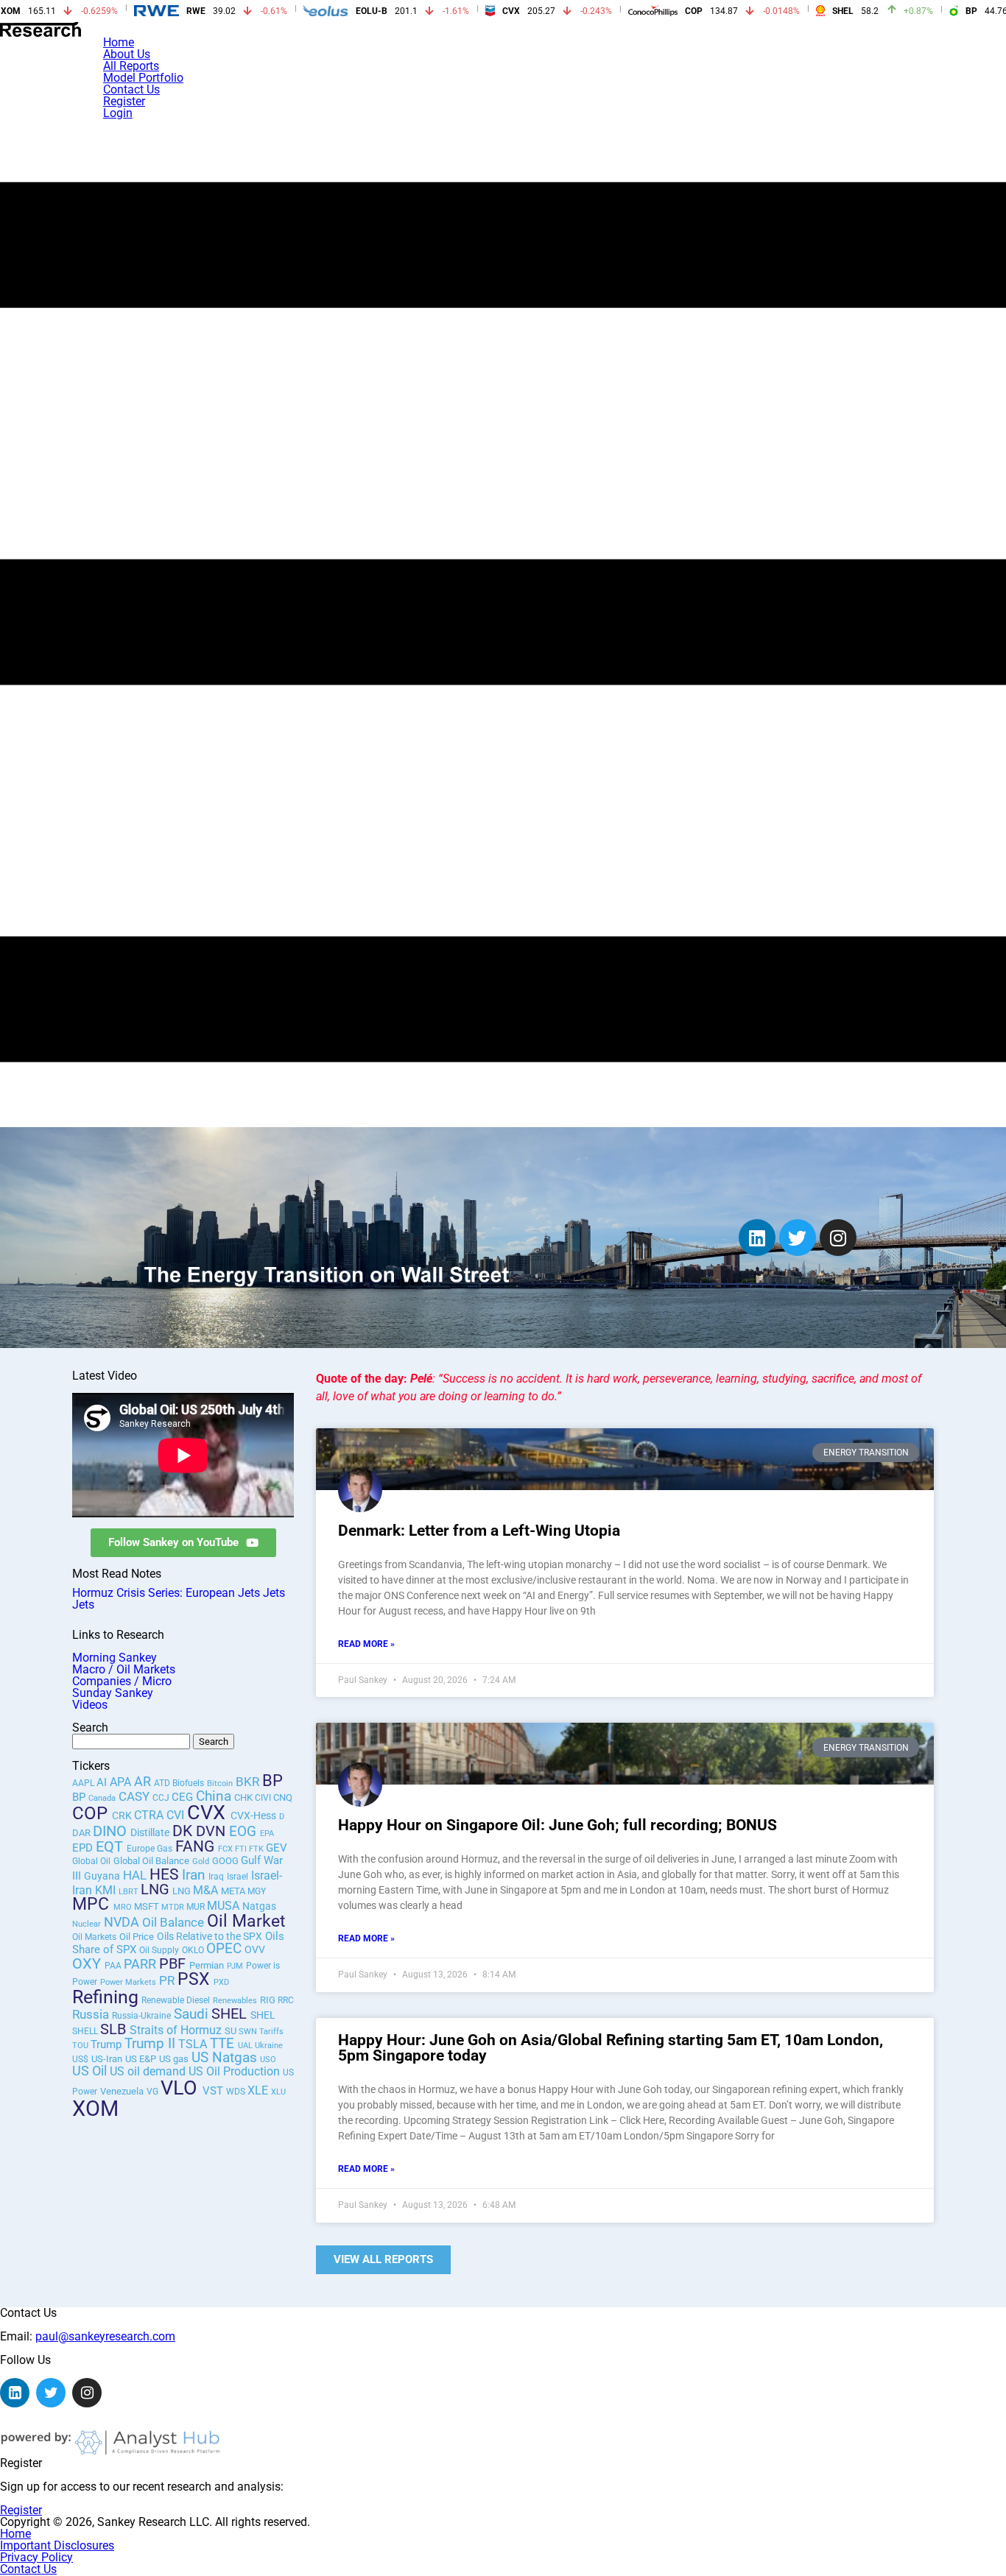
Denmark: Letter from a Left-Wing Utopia (479, 1531)
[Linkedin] (757, 1238)
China (214, 1796)
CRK (123, 1815)
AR (144, 1781)
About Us (127, 54)
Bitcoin (220, 1783)
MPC (93, 1904)
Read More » (366, 1644)
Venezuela (122, 2091)
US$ (80, 2059)
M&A (205, 1890)
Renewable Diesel (176, 2000)
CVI (177, 1815)
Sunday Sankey (113, 1693)
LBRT (130, 1892)
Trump (106, 2044)
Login (118, 113)
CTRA (150, 1815)
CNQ (283, 1797)
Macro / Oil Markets (124, 1669)
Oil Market (246, 1921)
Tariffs (271, 2032)
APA (122, 1782)
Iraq (216, 1877)
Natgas (259, 1906)
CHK (245, 1797)
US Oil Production (234, 2071)
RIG (269, 2000)
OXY (88, 1964)
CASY (136, 1796)
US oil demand (148, 2071)
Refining (105, 1997)
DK (184, 1831)
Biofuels (188, 1783)
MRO (124, 1907)
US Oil (89, 2071)
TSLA (194, 2044)
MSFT (148, 1906)
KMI (107, 1890)
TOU (81, 2046)
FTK (257, 1849)
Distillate (150, 1832)
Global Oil (91, 1861)
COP (92, 1813)
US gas (174, 2059)
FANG (197, 1846)
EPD (84, 1848)
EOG (245, 1832)
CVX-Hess (253, 1816)
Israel (238, 1877)
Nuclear (87, 1924)
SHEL (231, 2014)
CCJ (162, 1798)
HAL (136, 1875)
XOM (95, 2109)
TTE (224, 2044)
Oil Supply (159, 1950)
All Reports (131, 66)
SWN (249, 2032)
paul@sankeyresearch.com (105, 2336)
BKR (249, 1782)
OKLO (194, 1950)
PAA (114, 1966)
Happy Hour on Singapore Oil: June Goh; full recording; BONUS (557, 1825)
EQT (111, 1847)
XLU (278, 2092)
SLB (115, 2029)
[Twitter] (798, 1238)
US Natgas (224, 2058)
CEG (184, 1797)
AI (102, 1782)
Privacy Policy (36, 2557)
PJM (235, 1966)
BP (272, 1780)
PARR (141, 1964)
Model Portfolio (143, 78)
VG (154, 2092)
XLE (259, 2090)
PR (168, 1981)
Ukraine (269, 2046)
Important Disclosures (57, 2545)
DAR (82, 1833)
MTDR (174, 1907)
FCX (226, 1849)
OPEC (224, 1949)
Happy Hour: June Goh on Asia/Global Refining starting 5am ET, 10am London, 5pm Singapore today (611, 2048)
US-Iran (107, 2059)
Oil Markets (94, 1937)
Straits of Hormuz (176, 2030)
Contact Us (131, 89)
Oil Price (137, 1937)
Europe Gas (150, 1849)
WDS (237, 2092)
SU (232, 2031)
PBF (174, 1963)
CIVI (264, 1798)
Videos (90, 1705)
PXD (221, 1982)
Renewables (235, 2001)
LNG (155, 1889)
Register (124, 101)
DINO (112, 1831)
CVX (209, 1813)
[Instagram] (838, 1238)
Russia (91, 2014)
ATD (163, 1783)
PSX (196, 1979)
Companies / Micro (122, 1681)
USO (268, 2060)
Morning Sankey (115, 1658)
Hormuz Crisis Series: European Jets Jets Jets (179, 1599)
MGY (257, 1891)
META (234, 1891)
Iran (194, 1875)
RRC (286, 2000)
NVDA (123, 1922)
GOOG (226, 1861)
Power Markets (128, 1982)
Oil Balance (173, 1923)
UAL (246, 2046)
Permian (207, 1965)
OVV (255, 1949)
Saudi (191, 2014)
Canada (102, 1798)
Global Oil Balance (151, 1861)
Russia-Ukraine (141, 2016)
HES (166, 1874)
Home (119, 42)
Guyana (102, 1876)
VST (214, 2091)
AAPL (84, 1783)
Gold (201, 1862)
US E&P (141, 2059)
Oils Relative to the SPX (210, 1936)
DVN (212, 1831)
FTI (242, 1849)
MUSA (225, 1906)
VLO (182, 2088)
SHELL (86, 2031)
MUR (197, 1907)
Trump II (150, 2043)
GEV (277, 1848)
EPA (267, 1834)
